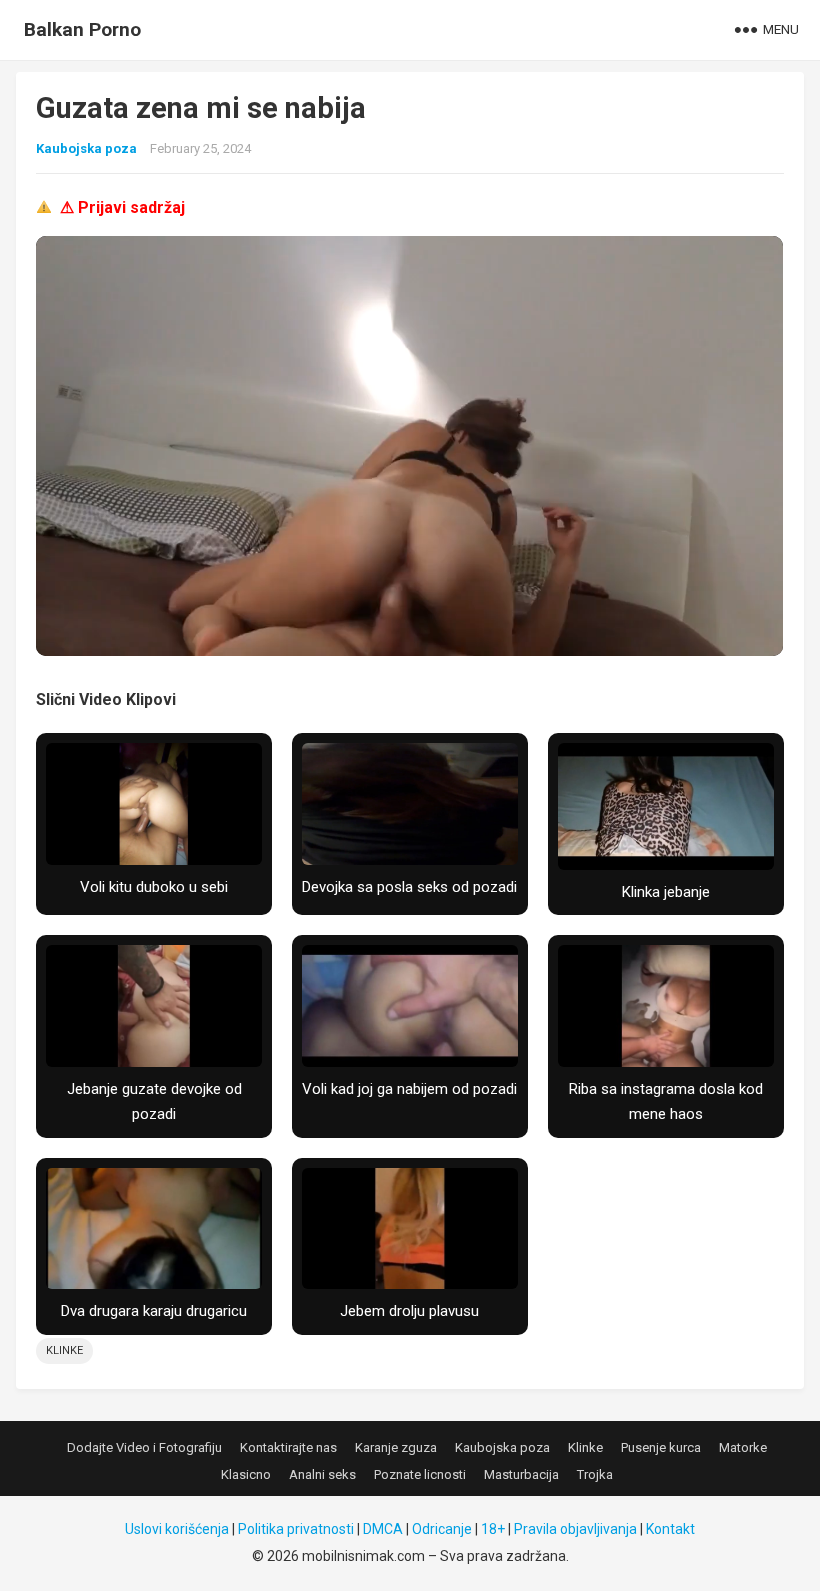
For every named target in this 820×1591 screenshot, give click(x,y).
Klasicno (246, 1474)
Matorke (743, 1447)
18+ (493, 1529)
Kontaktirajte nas (288, 1447)
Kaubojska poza (86, 148)
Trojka (595, 1474)
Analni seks (322, 1474)
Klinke (64, 1350)
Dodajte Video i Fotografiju (144, 1447)
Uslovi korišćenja (177, 1529)
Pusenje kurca (661, 1447)
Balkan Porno (82, 29)
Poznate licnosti (420, 1474)
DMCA (383, 1529)
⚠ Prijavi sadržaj (122, 207)
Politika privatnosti (296, 1529)
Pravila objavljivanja (575, 1529)
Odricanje (442, 1529)
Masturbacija (521, 1474)
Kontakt (670, 1529)
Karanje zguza (396, 1447)
